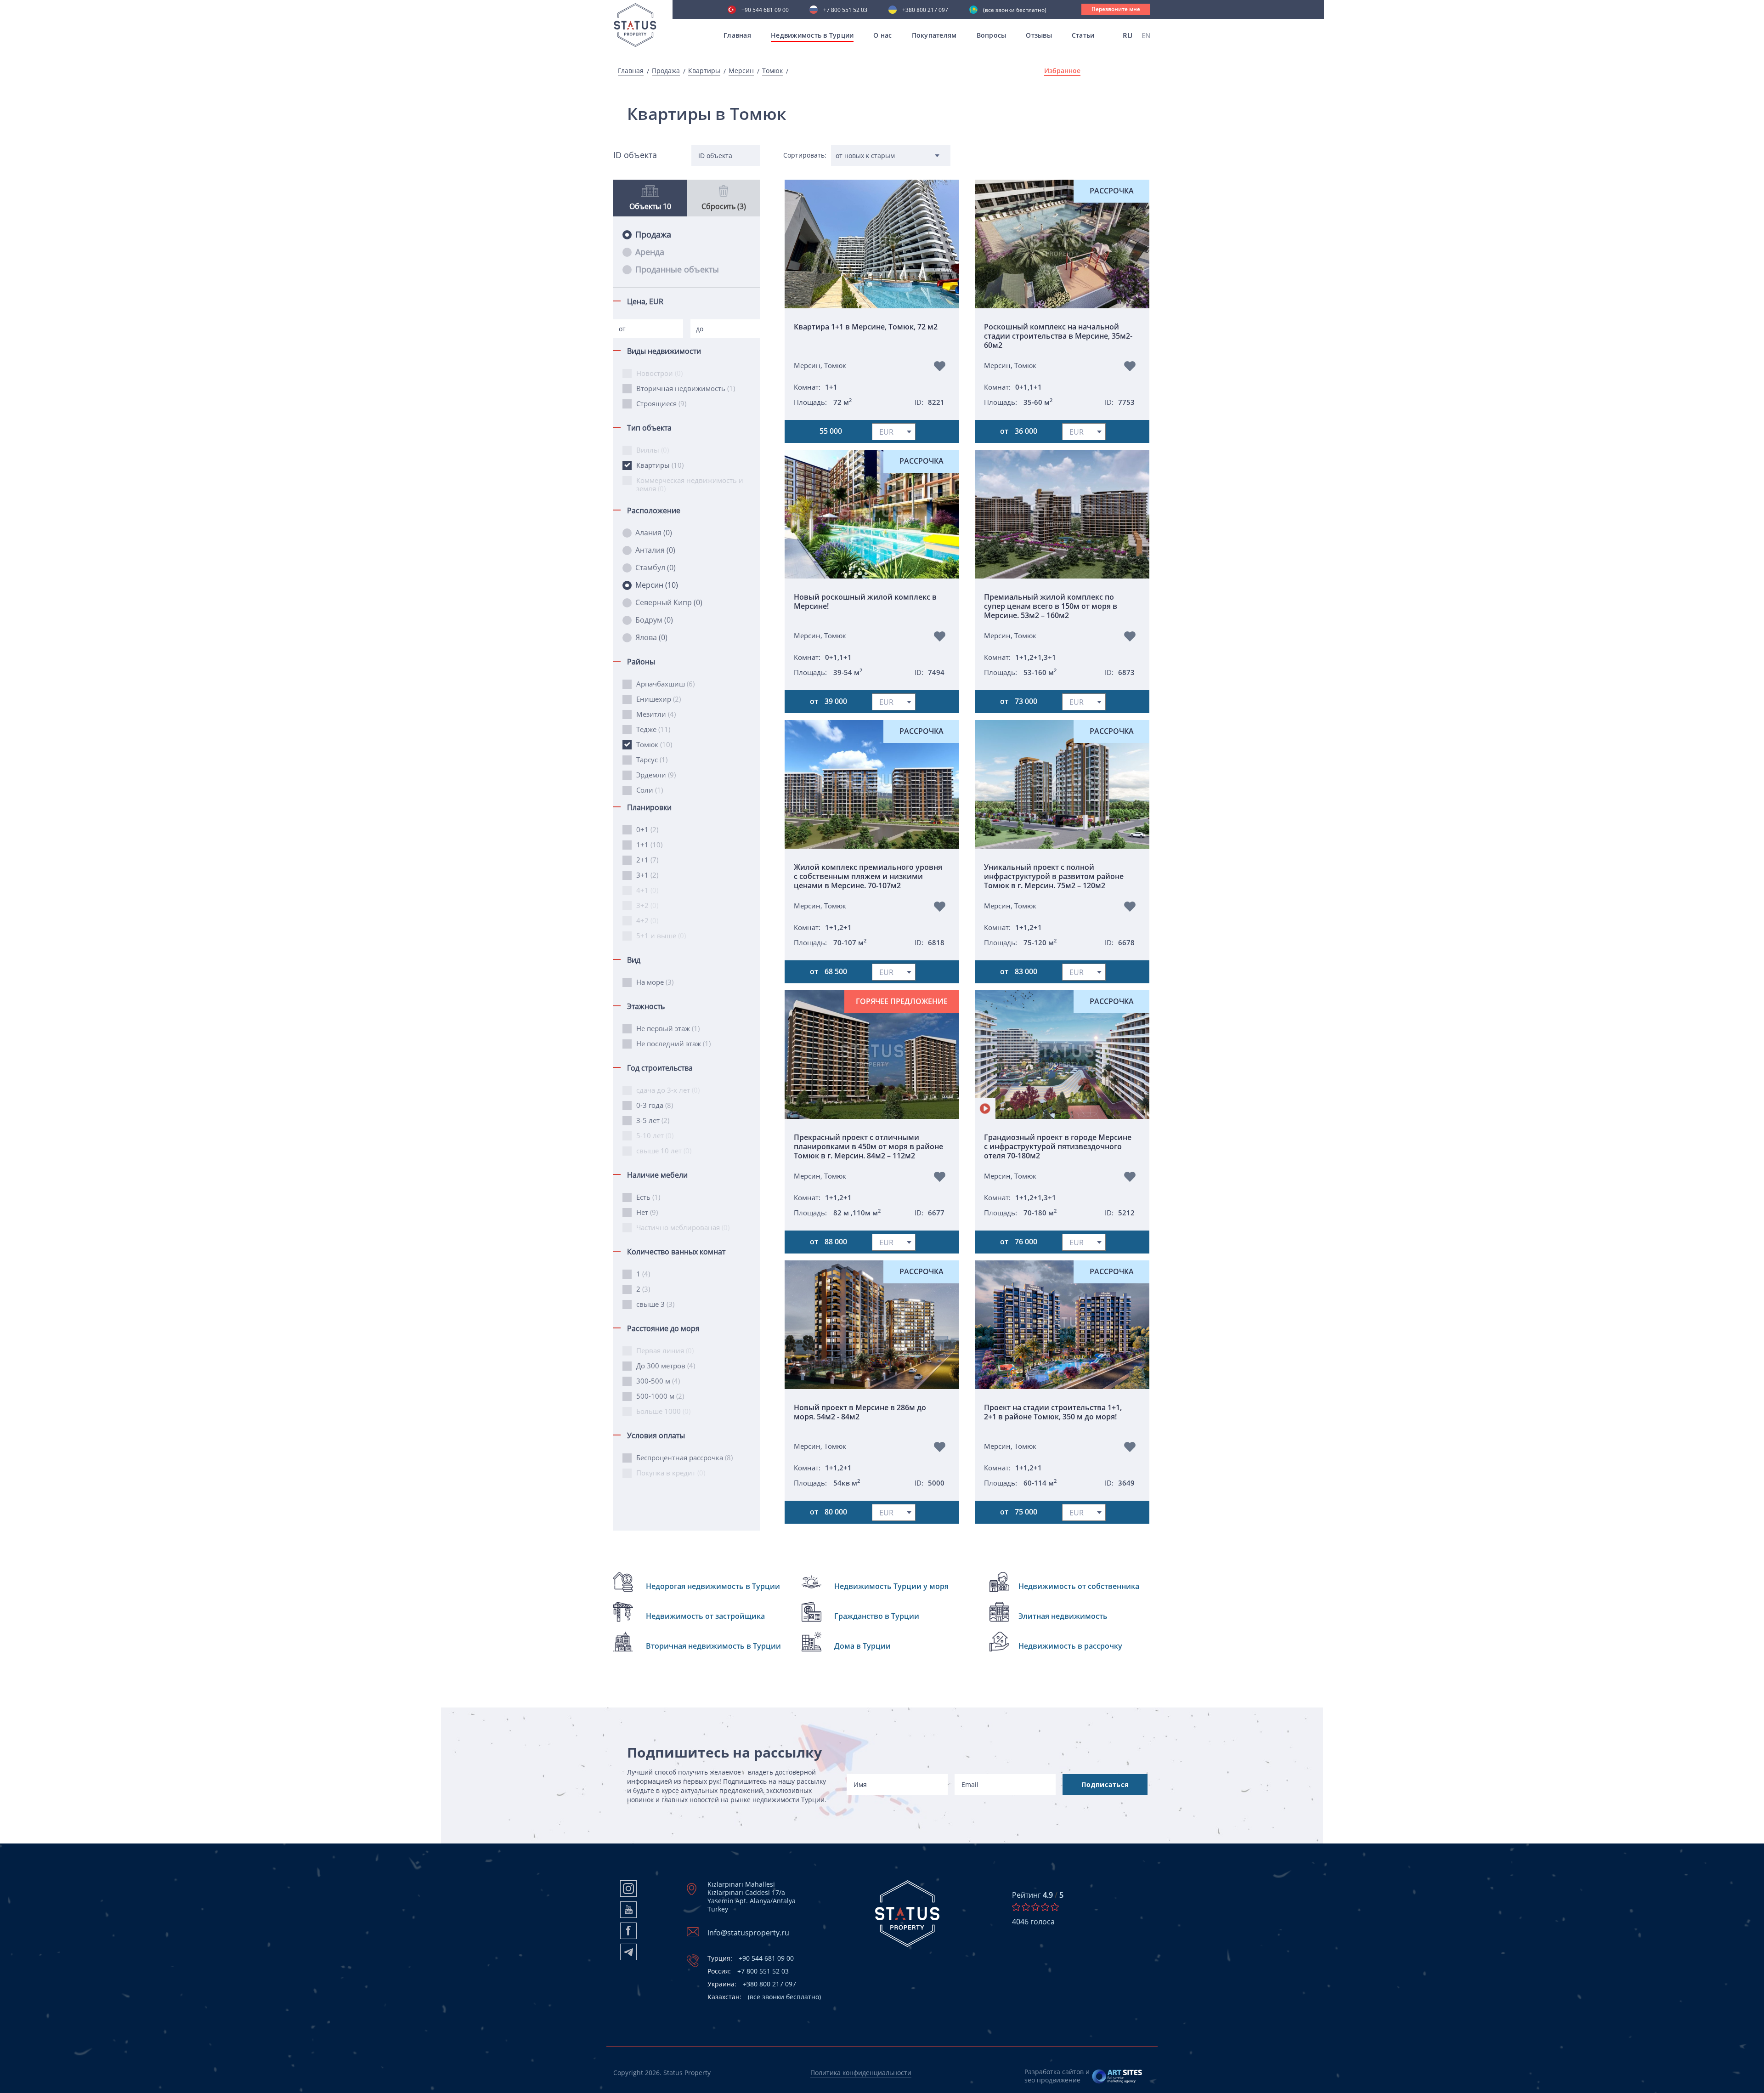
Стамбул (656, 567)
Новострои (659, 373)
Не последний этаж (673, 1044)
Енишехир (659, 699)
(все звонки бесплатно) (1015, 11)
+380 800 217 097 (925, 11)
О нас (882, 35)
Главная (737, 35)
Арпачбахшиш (665, 684)
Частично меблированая (683, 1227)
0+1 (647, 829)
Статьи (1083, 35)
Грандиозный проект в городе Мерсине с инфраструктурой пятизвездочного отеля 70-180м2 (1058, 1146)
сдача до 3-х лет (668, 1090)
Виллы (653, 450)
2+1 (647, 860)
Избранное (1062, 71)
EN (1146, 35)
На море (655, 982)
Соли (650, 790)
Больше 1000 (663, 1411)
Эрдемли (656, 775)
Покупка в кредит (671, 1473)
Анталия (655, 550)
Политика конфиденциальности (861, 2073)
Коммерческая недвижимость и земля (690, 484)
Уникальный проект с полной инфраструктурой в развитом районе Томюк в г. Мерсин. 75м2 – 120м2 (1054, 876)
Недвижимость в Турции (812, 35)
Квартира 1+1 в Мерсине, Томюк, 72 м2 (866, 327)
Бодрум (654, 620)
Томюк (772, 71)
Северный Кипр (669, 602)
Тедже (653, 729)
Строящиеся (661, 403)
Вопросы (992, 35)
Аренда (650, 252)
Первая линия (665, 1350)
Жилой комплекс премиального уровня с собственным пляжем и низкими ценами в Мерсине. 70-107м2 (868, 876)
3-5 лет (653, 1120)
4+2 (647, 920)
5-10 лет (655, 1135)
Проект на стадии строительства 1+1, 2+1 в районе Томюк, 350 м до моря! (1053, 1412)
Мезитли (656, 714)
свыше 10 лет (664, 1151)
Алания (654, 533)
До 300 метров (666, 1366)
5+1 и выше (661, 936)
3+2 (647, 905)
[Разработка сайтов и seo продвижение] (1117, 2076)
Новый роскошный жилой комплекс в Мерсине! (865, 602)
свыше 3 (655, 1304)
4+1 (647, 890)
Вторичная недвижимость (686, 388)
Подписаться (1105, 1784)
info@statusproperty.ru (748, 1933)
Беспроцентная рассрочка (684, 1458)
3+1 (647, 875)
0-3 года (655, 1105)
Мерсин (741, 71)
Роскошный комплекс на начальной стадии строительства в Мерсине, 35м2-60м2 (1058, 336)
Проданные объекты (677, 269)
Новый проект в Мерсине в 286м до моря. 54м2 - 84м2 (860, 1412)
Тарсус (652, 760)
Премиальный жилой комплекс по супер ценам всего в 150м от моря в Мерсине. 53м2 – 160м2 (1051, 606)
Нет (647, 1212)
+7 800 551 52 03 (845, 11)
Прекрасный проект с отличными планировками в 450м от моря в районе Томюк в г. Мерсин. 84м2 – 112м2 (868, 1146)
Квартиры (704, 71)
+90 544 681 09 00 (765, 11)
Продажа (666, 71)
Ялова (651, 637)
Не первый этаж (668, 1028)
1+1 (649, 845)
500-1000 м (660, 1396)
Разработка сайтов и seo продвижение (1057, 2076)
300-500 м (658, 1381)
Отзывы (1039, 35)
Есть (648, 1197)
